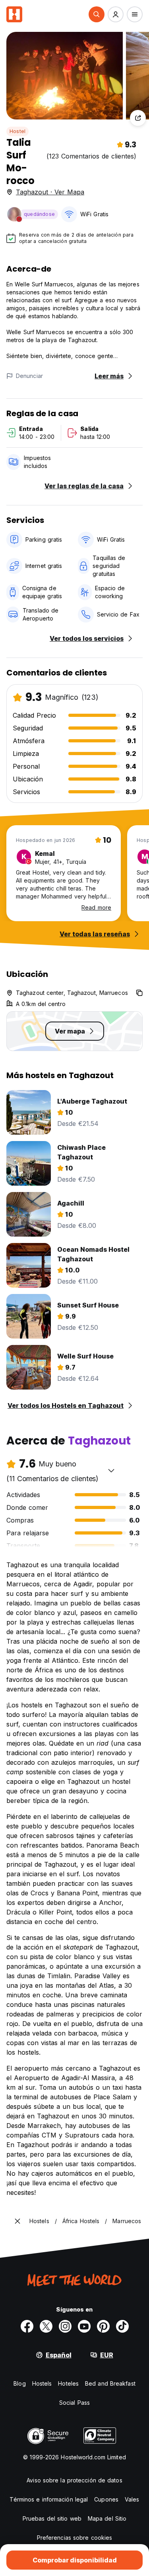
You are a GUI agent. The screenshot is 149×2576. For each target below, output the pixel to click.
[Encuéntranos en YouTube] (84, 2326)
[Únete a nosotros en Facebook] (27, 2326)
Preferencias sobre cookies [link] (75, 2538)
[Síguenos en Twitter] (46, 2326)
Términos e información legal (49, 2499)
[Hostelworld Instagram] (65, 2326)
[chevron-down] (111, 1470)
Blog (19, 2383)
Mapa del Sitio (107, 2518)
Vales (132, 2499)
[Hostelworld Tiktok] (122, 2326)
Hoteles (68, 2383)
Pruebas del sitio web (52, 2518)
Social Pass (74, 2403)
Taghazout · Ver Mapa (50, 192)
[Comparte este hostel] (138, 118)
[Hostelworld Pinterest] (103, 2326)
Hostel (17, 131)
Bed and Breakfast (110, 2383)
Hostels (42, 2383)
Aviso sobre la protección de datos (74, 2480)
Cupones (106, 2499)
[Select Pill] (97, 14)
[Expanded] (17, 2221)
